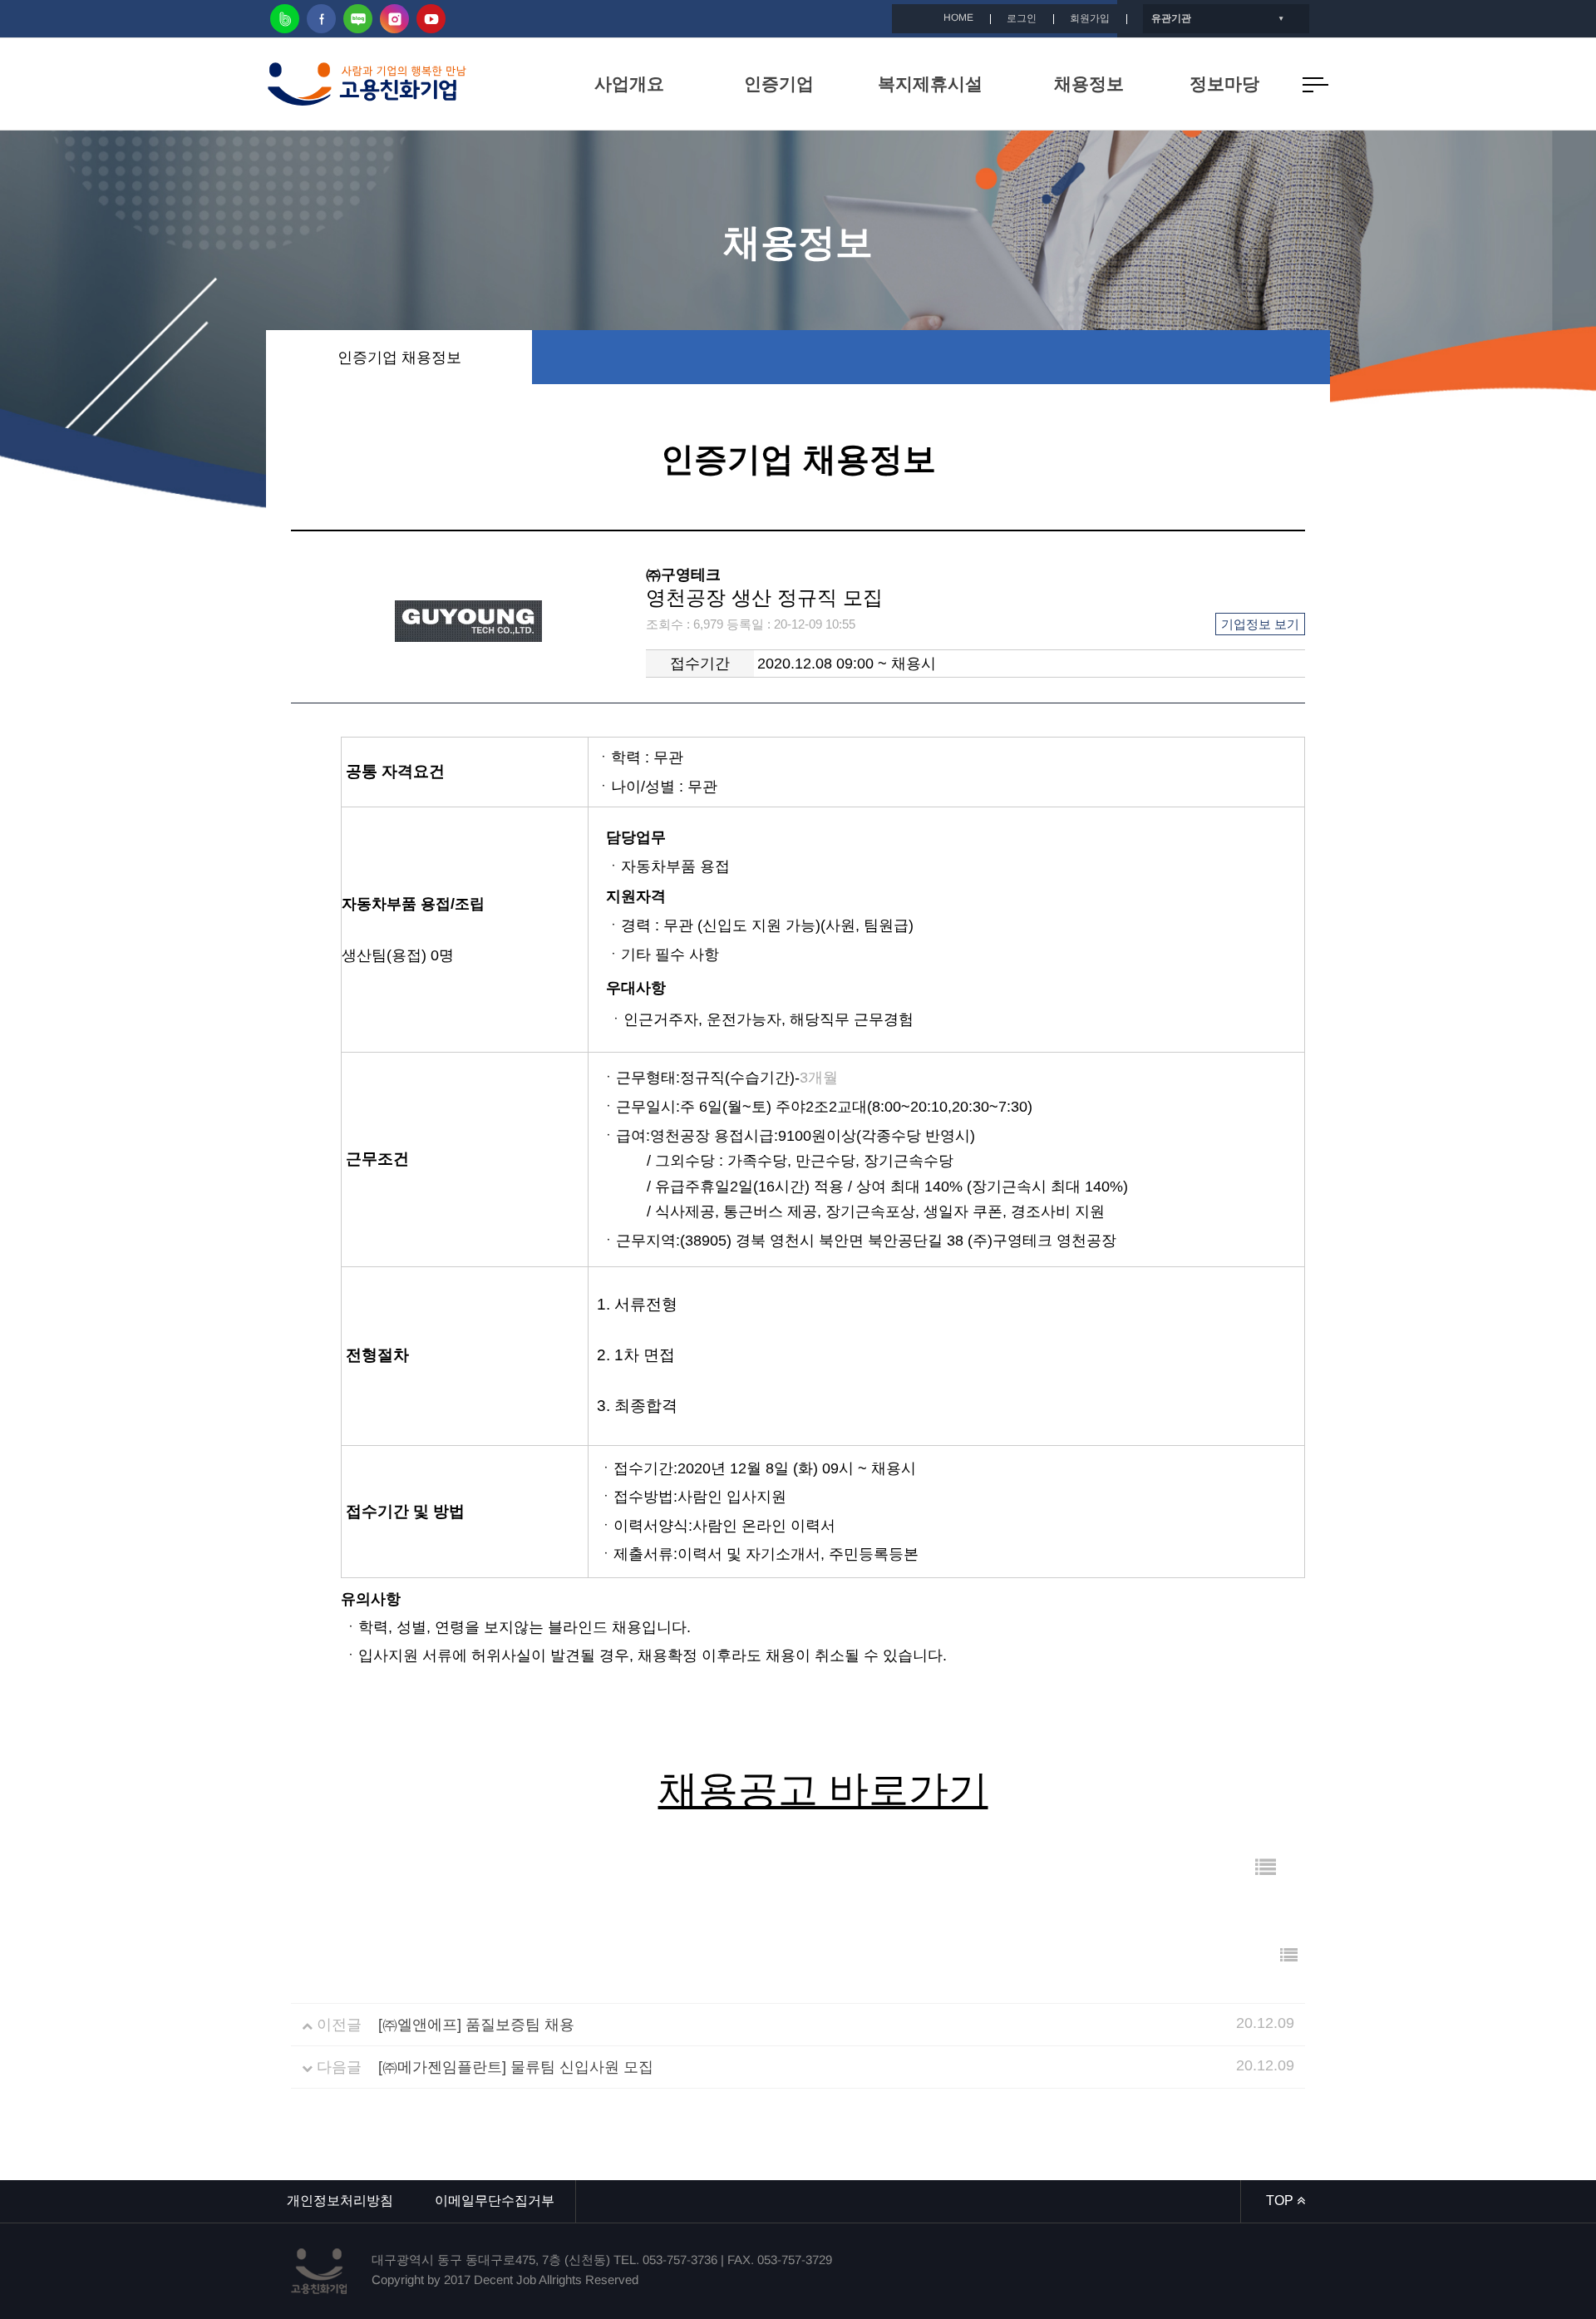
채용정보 (1089, 84)
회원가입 (1090, 18)
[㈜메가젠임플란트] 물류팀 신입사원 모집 (516, 2067)
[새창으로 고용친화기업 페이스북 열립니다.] (321, 19)
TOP (1281, 2201)
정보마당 (1224, 84)
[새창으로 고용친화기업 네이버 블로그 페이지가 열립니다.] (358, 19)
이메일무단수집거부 (495, 2201)
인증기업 (779, 84)
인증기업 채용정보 (399, 358)
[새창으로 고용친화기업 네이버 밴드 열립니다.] (285, 19)
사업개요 (629, 84)
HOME (958, 17)
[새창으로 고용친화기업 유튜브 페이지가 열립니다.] (431, 19)
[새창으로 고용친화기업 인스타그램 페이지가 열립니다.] (394, 19)
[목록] (1266, 1868)
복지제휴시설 (930, 84)
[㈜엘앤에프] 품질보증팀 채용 (476, 2025)
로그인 (1022, 18)
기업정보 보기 (1260, 624)
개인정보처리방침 (340, 2201)
